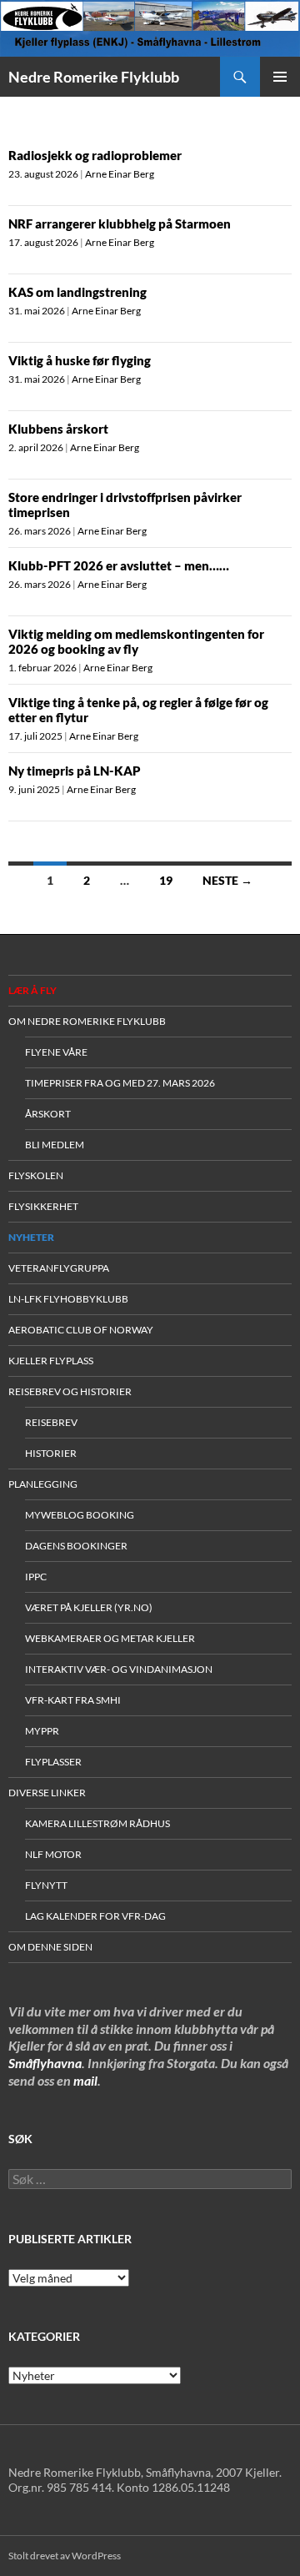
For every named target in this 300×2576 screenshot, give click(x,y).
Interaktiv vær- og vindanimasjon (119, 1669)
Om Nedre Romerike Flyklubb (87, 1021)
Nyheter (31, 1237)
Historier (51, 1453)
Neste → (227, 880)
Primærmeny (280, 77)
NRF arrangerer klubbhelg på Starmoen (120, 223)
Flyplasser (53, 1762)
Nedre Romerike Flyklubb (94, 77)
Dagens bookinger (76, 1546)
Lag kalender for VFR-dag (95, 1916)
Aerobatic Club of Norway (81, 1330)
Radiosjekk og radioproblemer (95, 155)
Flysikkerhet (43, 1206)
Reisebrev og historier (70, 1391)
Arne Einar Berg (120, 174)
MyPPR (42, 1731)
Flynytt (46, 1885)
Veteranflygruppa (59, 1268)
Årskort (48, 1114)
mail (85, 2080)
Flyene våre (56, 1052)
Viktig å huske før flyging (80, 360)
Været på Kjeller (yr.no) (89, 1607)
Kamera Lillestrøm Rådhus (97, 1823)
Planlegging (43, 1484)
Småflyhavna (45, 2063)
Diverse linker (47, 1793)
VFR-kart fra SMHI (73, 1700)
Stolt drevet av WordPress (65, 2556)
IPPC (36, 1577)
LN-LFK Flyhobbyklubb (68, 1299)
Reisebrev (51, 1422)
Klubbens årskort (58, 429)
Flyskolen (36, 1175)
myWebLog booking (80, 1515)
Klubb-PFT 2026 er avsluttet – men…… (119, 565)
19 (166, 880)
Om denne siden (50, 1947)
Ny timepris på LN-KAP (75, 771)
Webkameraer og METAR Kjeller (110, 1638)
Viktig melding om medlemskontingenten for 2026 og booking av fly (136, 641)
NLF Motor (53, 1854)
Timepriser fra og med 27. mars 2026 (120, 1083)
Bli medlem (55, 1145)
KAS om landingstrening (77, 292)
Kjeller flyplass (51, 1361)
